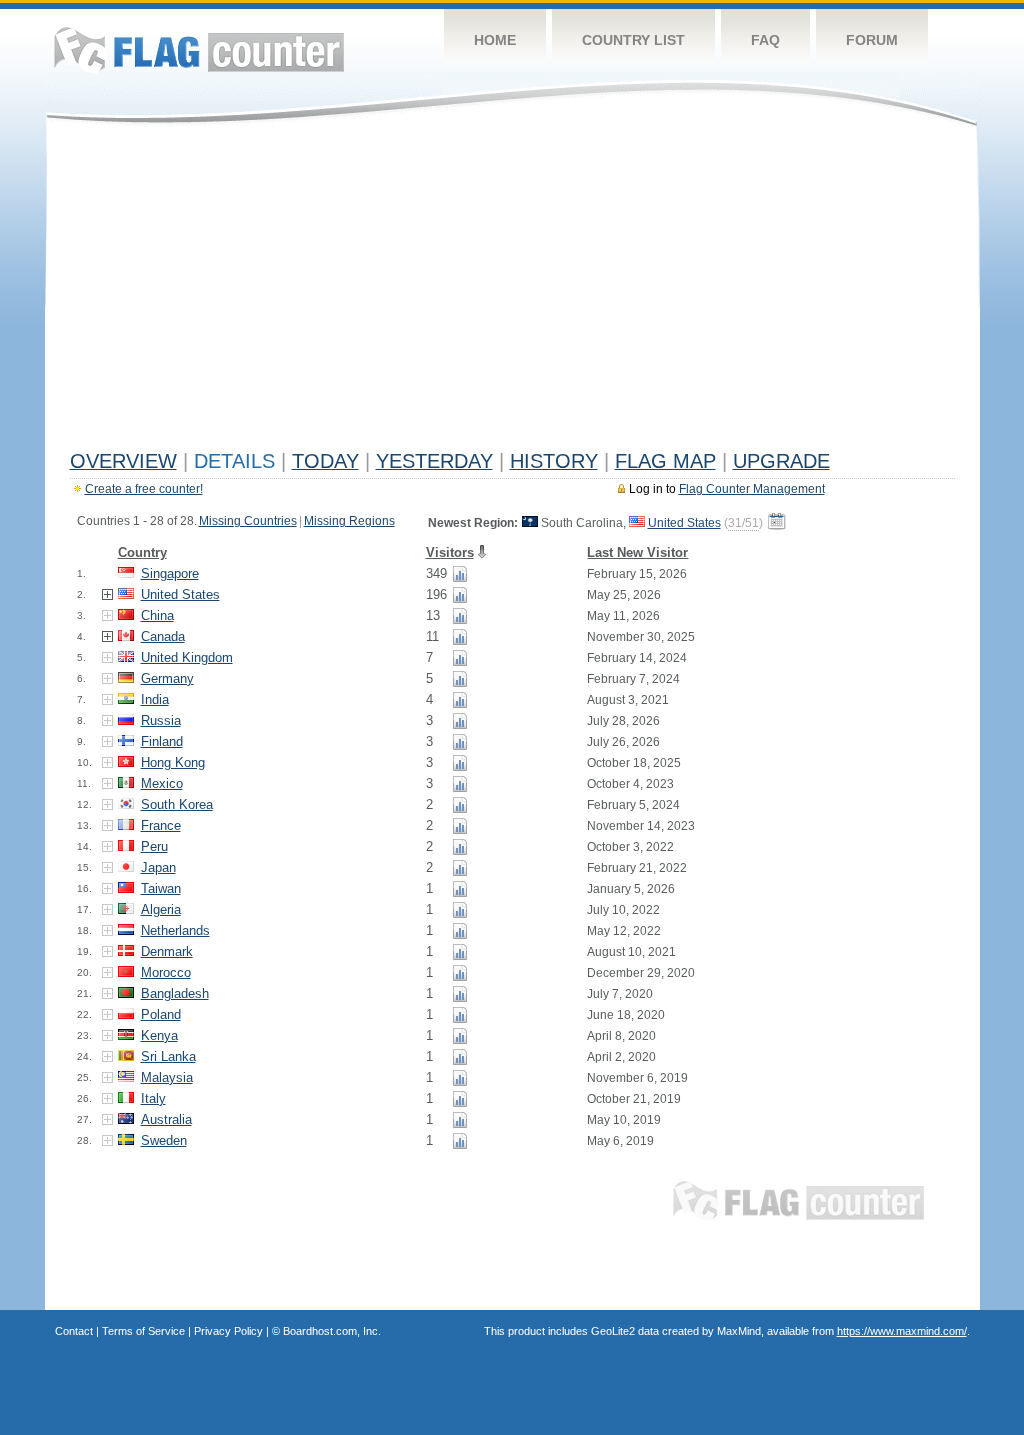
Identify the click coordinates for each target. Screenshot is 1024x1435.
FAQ (765, 40)
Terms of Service (143, 1331)
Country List (633, 40)
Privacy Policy (228, 1331)
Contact (74, 1331)
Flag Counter (199, 49)
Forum (872, 40)
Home (495, 40)
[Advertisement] (512, 292)
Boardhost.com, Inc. (332, 1331)
